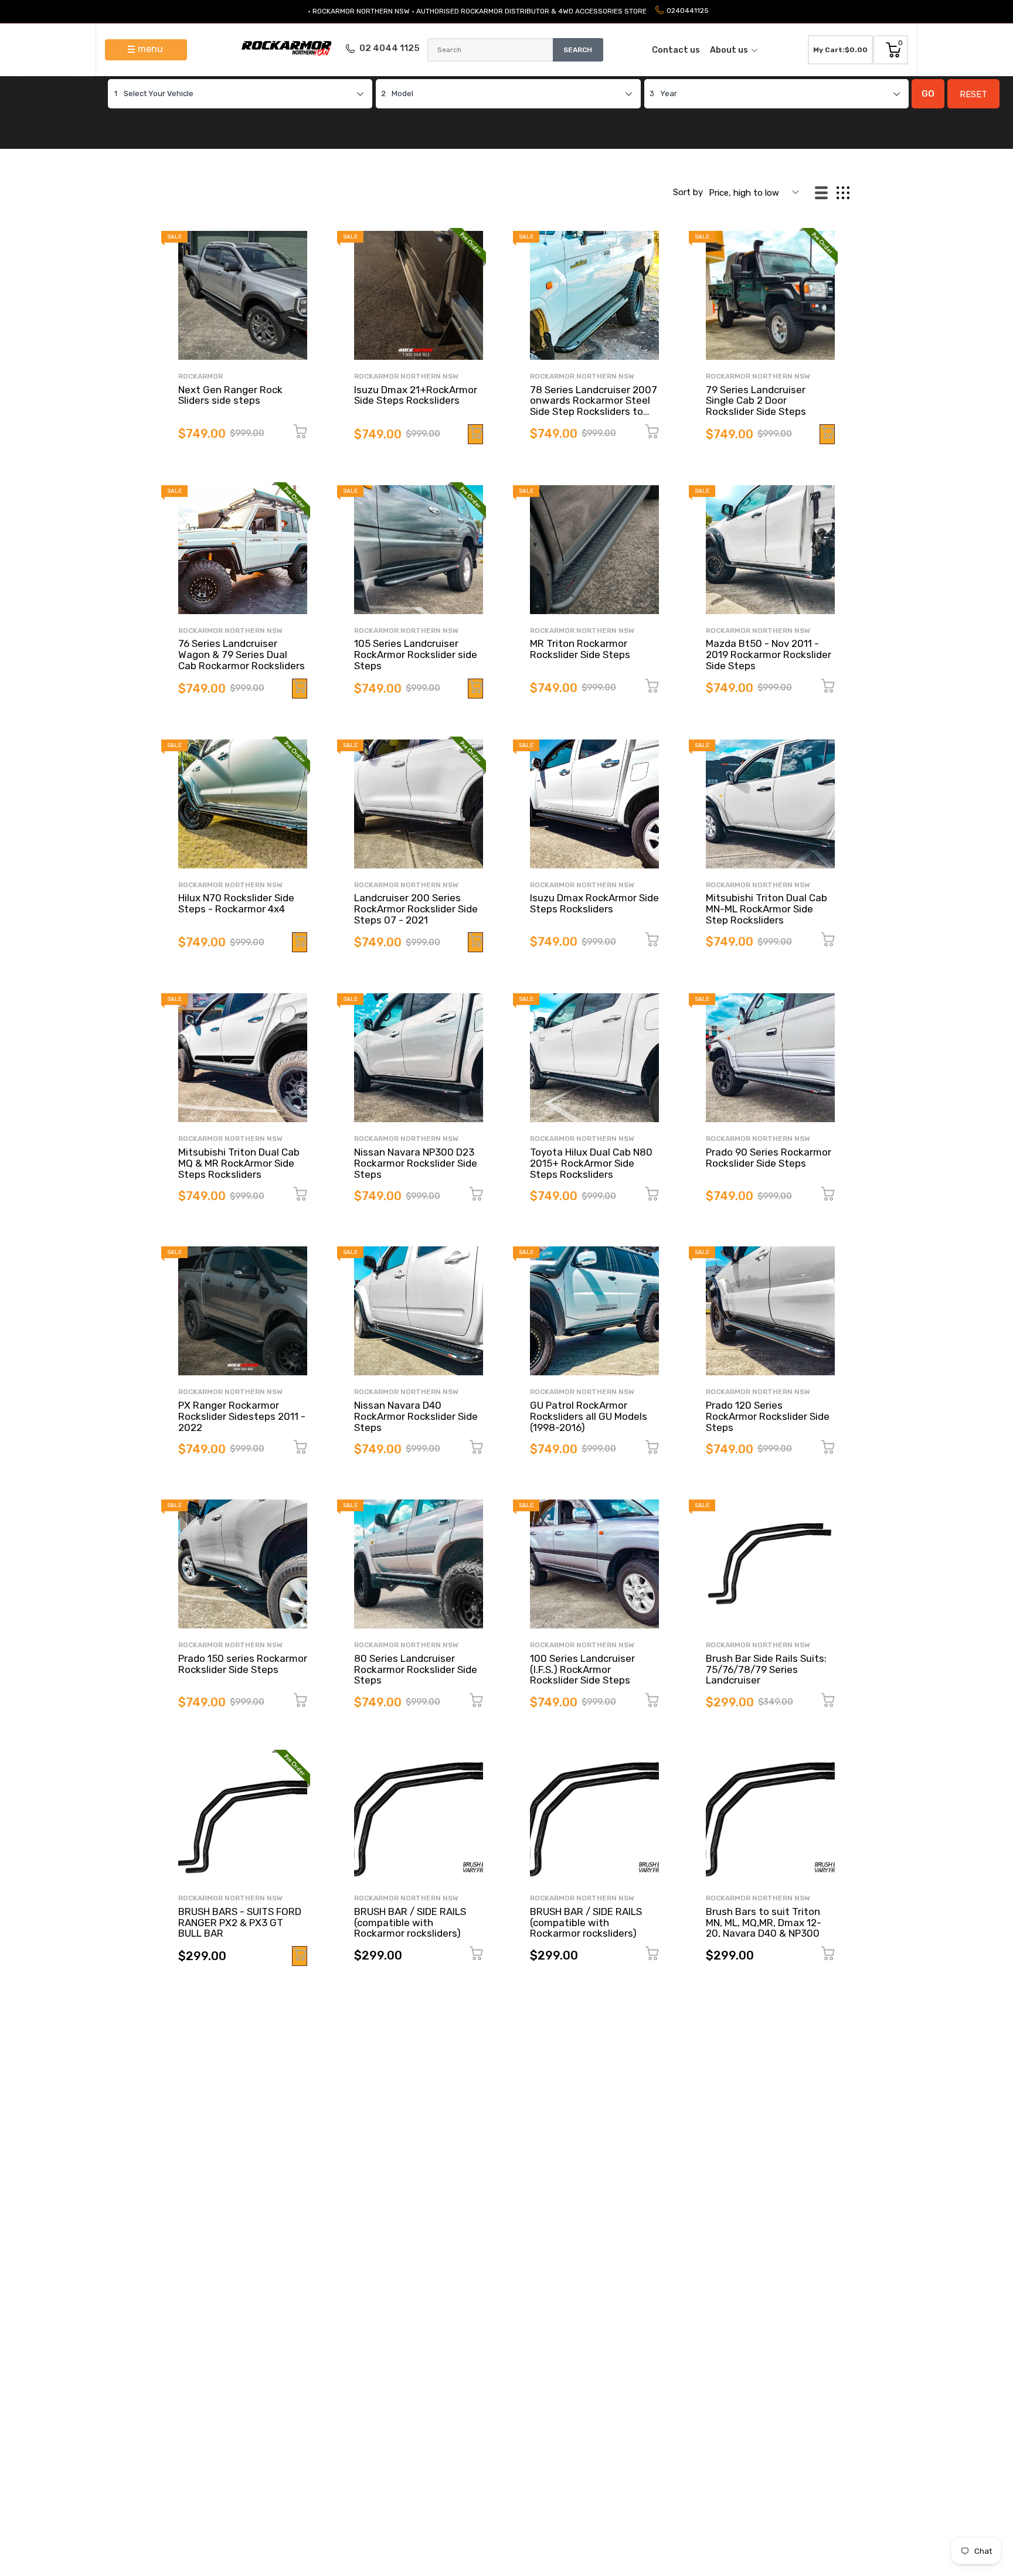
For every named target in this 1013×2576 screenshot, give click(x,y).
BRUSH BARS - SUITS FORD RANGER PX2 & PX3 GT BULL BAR (240, 1922)
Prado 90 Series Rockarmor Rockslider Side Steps (769, 1158)
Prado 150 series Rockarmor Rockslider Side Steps (243, 1664)
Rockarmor (200, 376)
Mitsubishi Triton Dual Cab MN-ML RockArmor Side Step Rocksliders (766, 909)
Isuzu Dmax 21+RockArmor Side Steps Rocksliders (416, 395)
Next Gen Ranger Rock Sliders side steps (230, 395)
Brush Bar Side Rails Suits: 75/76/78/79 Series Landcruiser (766, 1669)
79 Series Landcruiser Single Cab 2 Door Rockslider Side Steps (756, 401)
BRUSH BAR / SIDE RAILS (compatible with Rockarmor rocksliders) (410, 1922)
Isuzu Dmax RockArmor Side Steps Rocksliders (594, 903)
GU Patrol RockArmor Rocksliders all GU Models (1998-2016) (589, 1416)
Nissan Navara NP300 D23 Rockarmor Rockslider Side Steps (416, 1163)
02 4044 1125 (390, 48)
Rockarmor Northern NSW (406, 376)
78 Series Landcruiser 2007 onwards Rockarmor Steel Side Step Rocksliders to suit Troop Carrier (594, 406)
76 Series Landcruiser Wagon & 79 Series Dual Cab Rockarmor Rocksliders (242, 654)
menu (150, 49)
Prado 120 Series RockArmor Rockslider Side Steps (768, 1416)
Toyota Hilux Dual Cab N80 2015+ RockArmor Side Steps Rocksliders (591, 1163)
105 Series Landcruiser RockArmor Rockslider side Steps (416, 654)
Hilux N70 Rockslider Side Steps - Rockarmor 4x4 (236, 903)
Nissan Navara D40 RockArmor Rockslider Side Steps (416, 1416)
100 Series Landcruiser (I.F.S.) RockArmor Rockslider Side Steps (582, 1669)
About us (729, 50)
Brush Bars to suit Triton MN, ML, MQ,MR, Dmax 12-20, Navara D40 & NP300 (764, 1922)
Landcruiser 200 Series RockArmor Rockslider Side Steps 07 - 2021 (416, 909)
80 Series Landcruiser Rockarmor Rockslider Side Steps (416, 1669)
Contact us (676, 50)
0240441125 (688, 11)
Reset (973, 94)
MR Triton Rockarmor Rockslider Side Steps (580, 649)
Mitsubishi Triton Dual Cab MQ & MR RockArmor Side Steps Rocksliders (239, 1163)
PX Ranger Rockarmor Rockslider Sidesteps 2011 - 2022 (242, 1416)
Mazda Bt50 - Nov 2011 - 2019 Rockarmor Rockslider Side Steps (769, 654)
